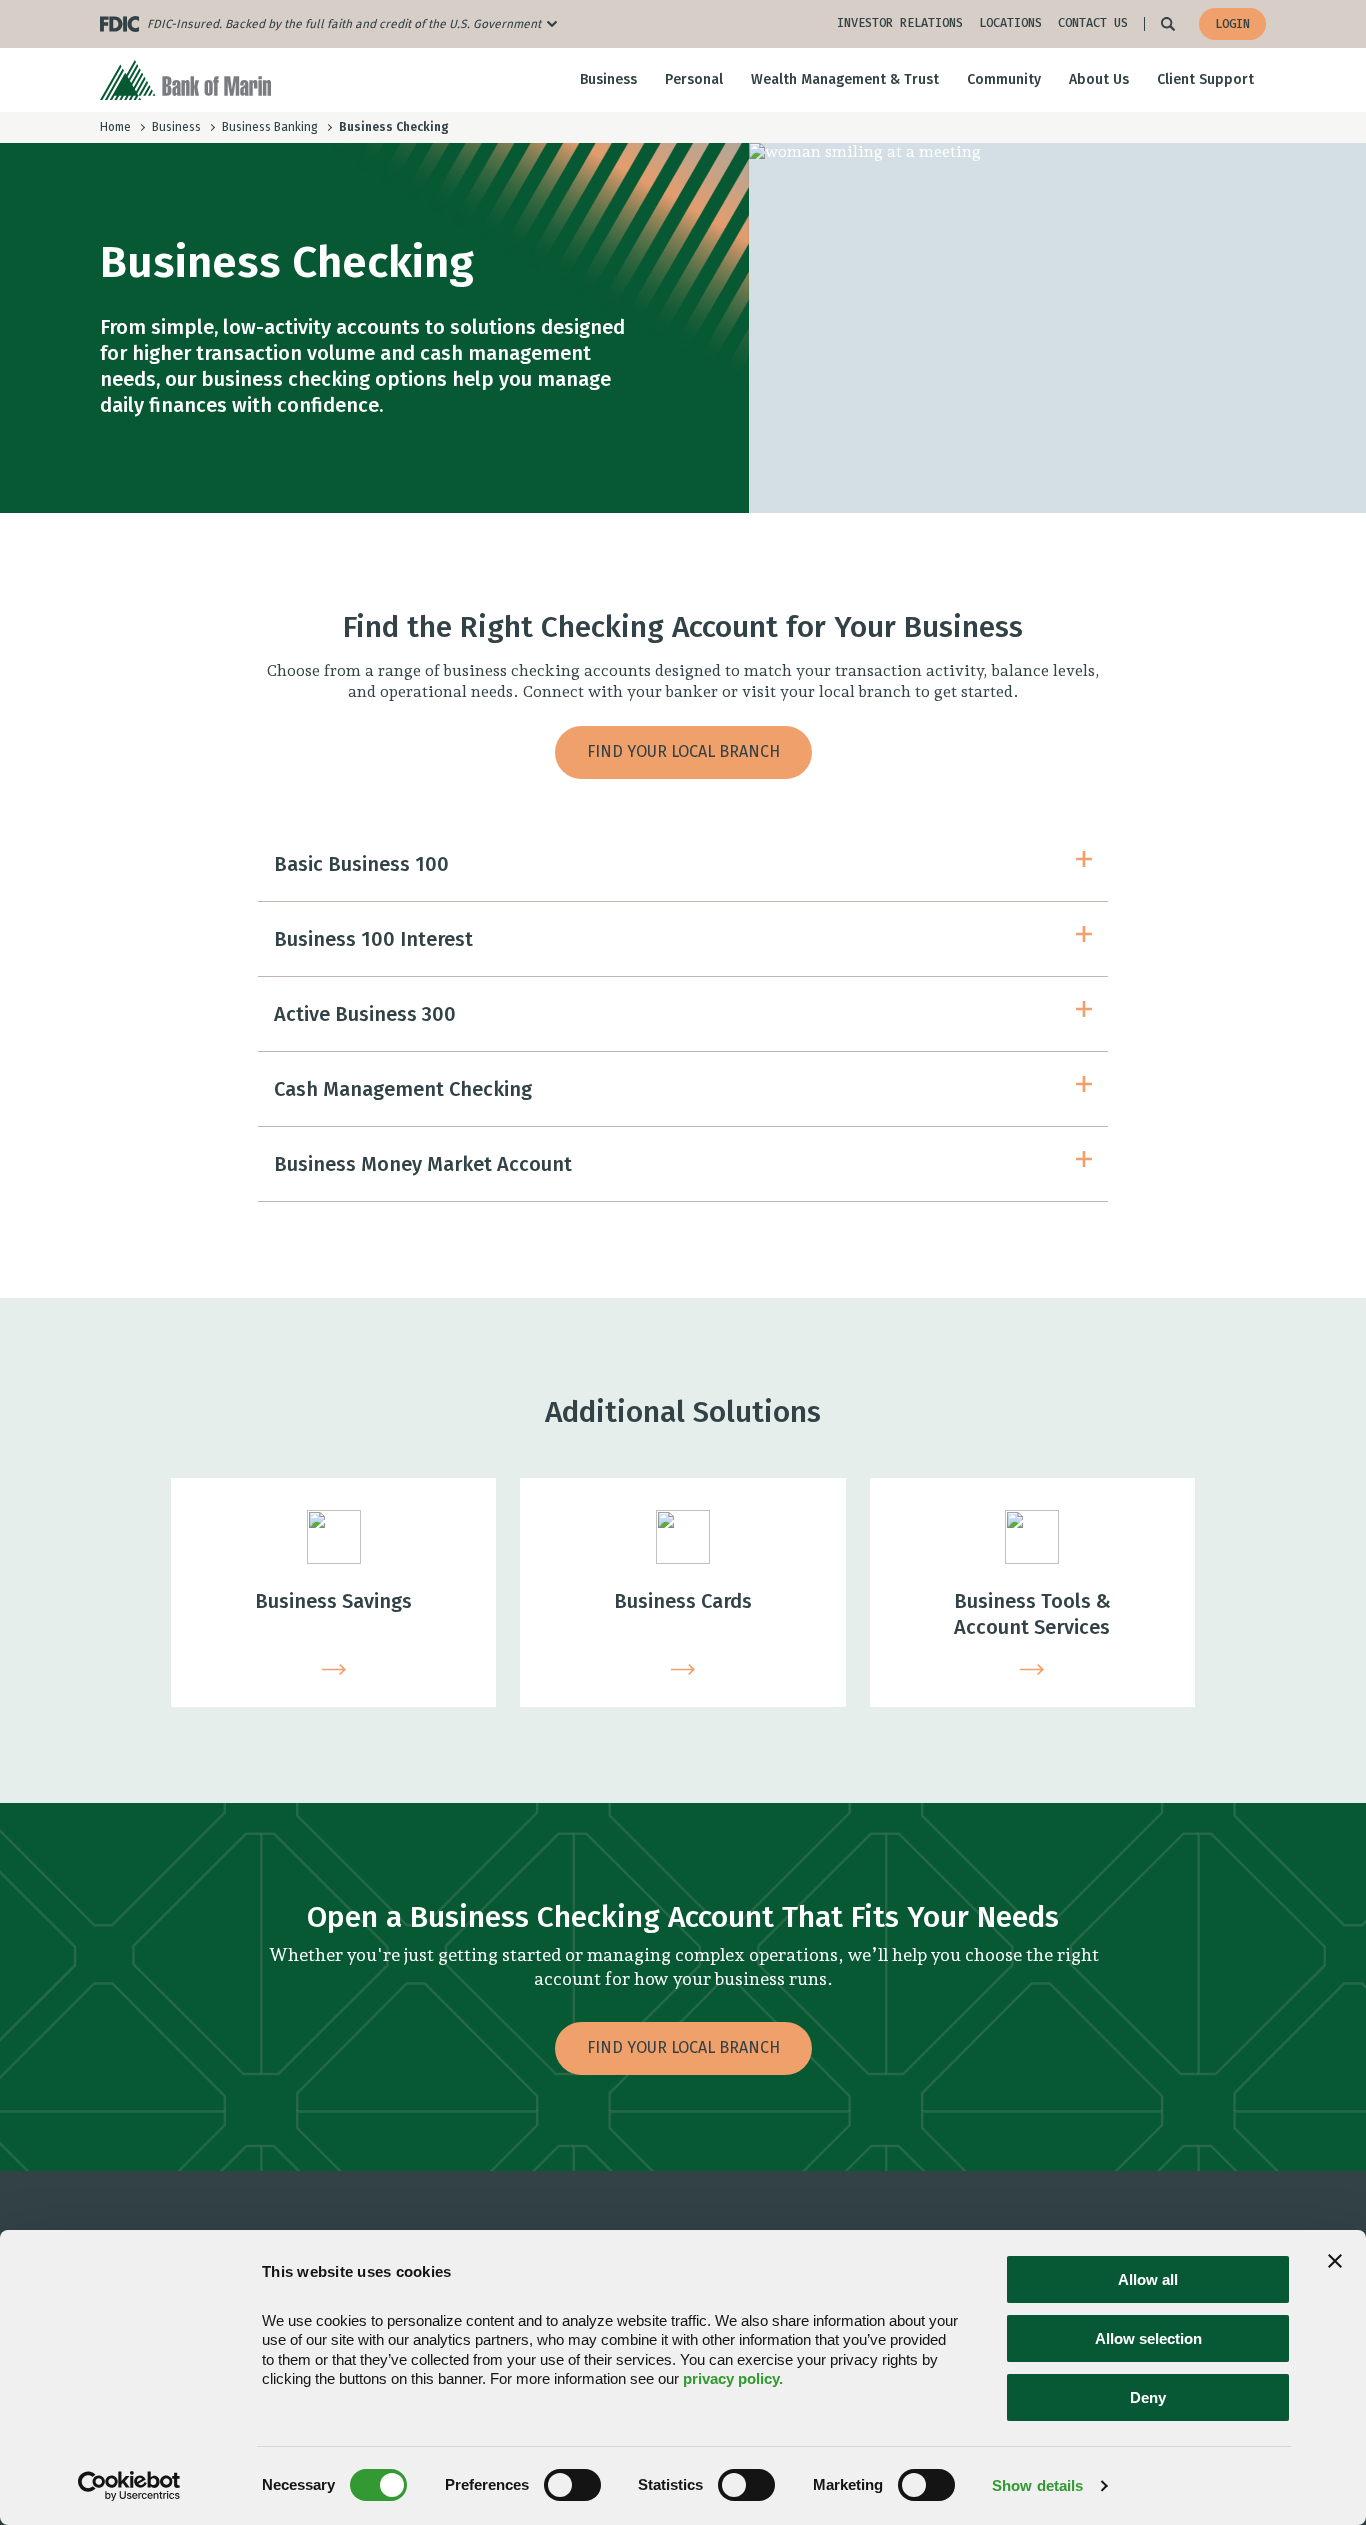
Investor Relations (900, 23)
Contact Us (1093, 23)
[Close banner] (1335, 2261)
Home (115, 127)
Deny (1148, 2397)
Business (176, 127)
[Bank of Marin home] (185, 80)
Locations (1010, 23)
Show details (1037, 2485)
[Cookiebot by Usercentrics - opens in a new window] (129, 2486)
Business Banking (270, 127)
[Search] (1168, 24)
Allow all (1148, 2279)
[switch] (572, 2485)
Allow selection (1148, 2338)
